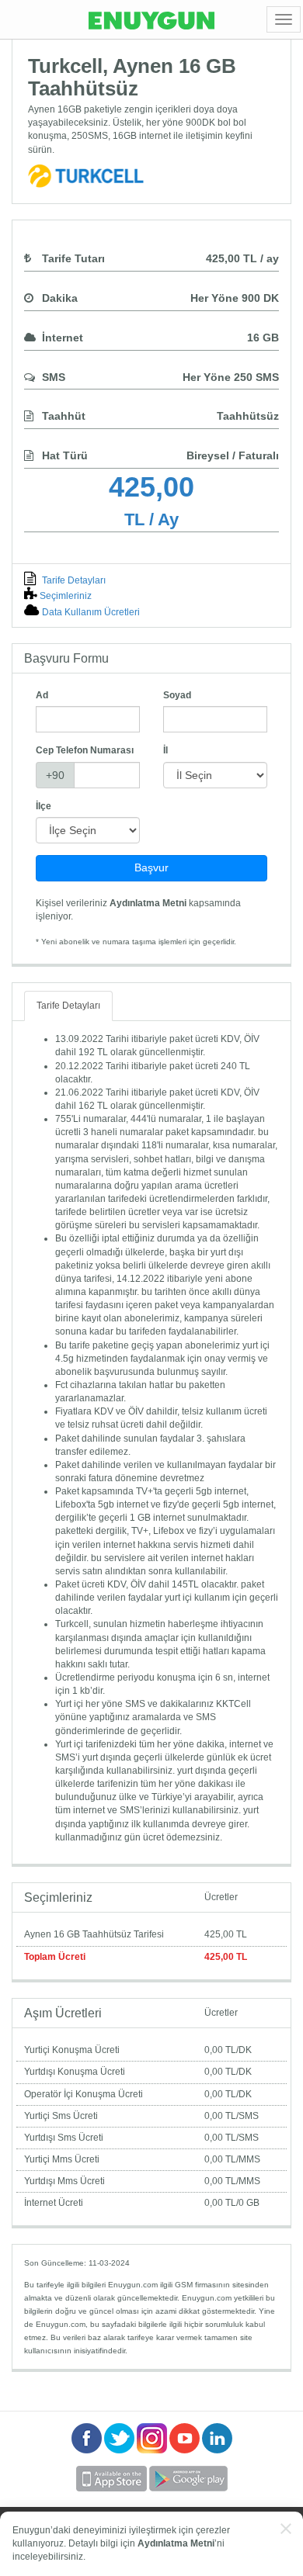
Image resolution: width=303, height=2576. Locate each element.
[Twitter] (120, 2450)
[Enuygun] (151, 19)
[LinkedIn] (217, 2450)
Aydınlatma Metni (148, 903)
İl (165, 750)
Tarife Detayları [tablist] (68, 1006)
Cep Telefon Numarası (85, 750)
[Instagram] (153, 2450)
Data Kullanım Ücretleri (90, 612)
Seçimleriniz (66, 596)
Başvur (151, 867)
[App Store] (113, 2488)
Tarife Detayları (73, 580)
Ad (42, 695)
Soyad (177, 695)
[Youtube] (186, 2450)
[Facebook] (88, 2450)
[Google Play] (188, 2488)
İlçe (44, 806)
